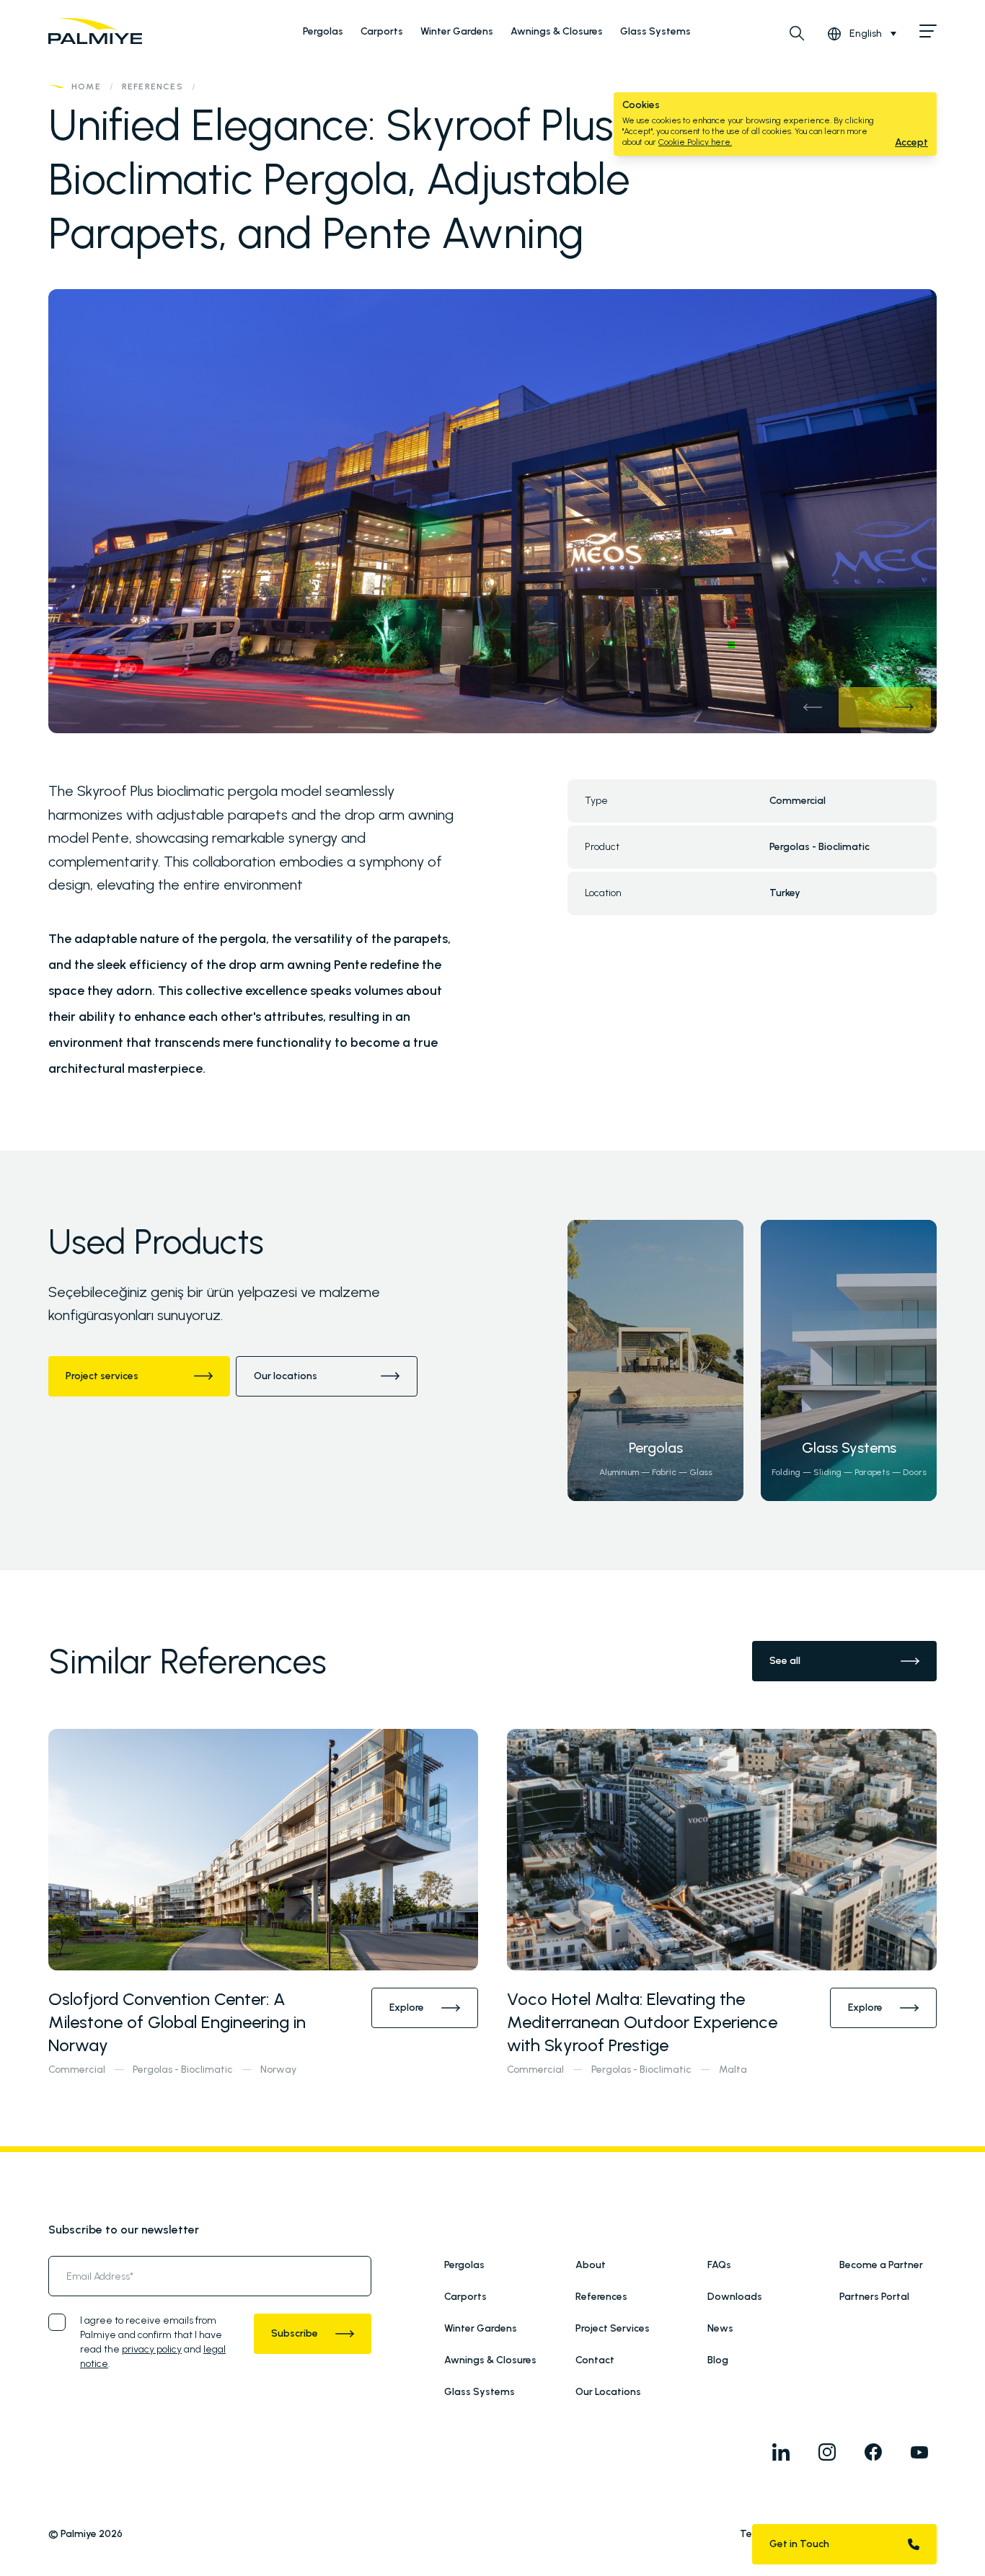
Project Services (613, 2328)
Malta (733, 2070)
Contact (595, 2360)
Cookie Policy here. (695, 142)
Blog (718, 2360)
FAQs (719, 2265)
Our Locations (608, 2392)
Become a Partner (881, 2265)
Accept (911, 142)
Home (86, 87)
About (591, 2265)
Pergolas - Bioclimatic (820, 847)
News (720, 2328)
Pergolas (323, 31)
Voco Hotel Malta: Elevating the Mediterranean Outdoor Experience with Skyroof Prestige (642, 2022)
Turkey (785, 893)
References (153, 87)
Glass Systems (655, 31)
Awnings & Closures (557, 31)
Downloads (735, 2297)
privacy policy (152, 2349)
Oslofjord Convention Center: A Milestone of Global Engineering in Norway (177, 2022)
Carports (382, 31)
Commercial (798, 801)
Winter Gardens (457, 31)
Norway (278, 2070)
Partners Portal (874, 2297)
